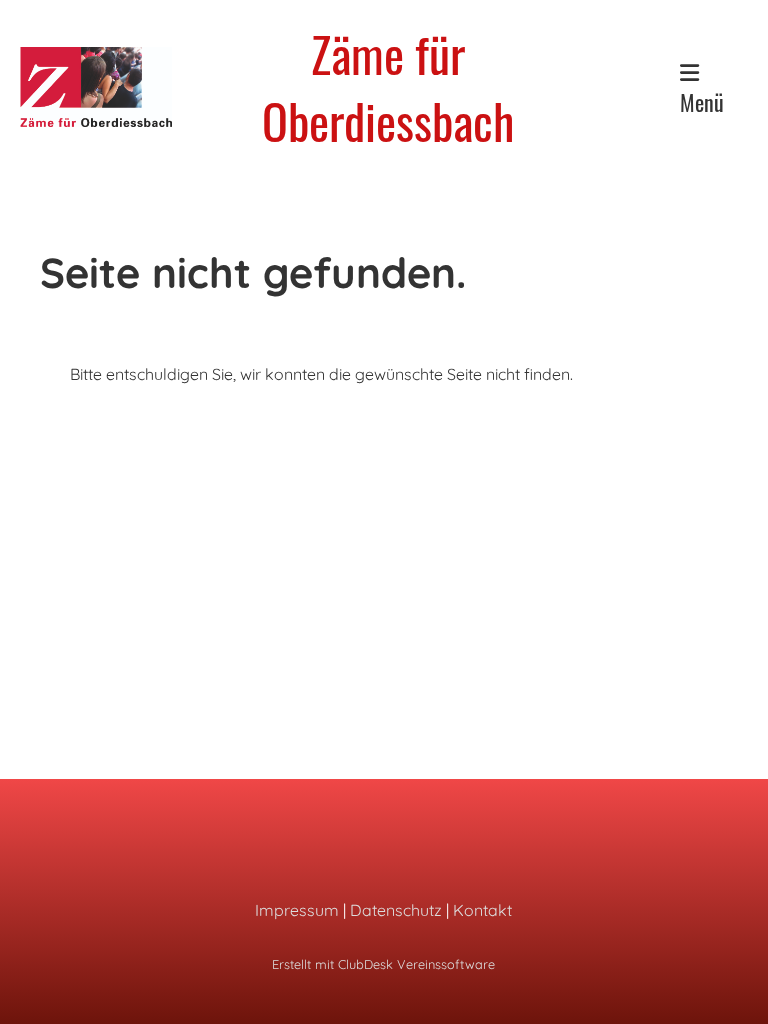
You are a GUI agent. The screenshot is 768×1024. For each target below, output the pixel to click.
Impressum (297, 910)
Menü (702, 102)
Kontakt (482, 910)
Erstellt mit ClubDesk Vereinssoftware (383, 964)
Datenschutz (396, 910)
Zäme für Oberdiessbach (388, 87)
